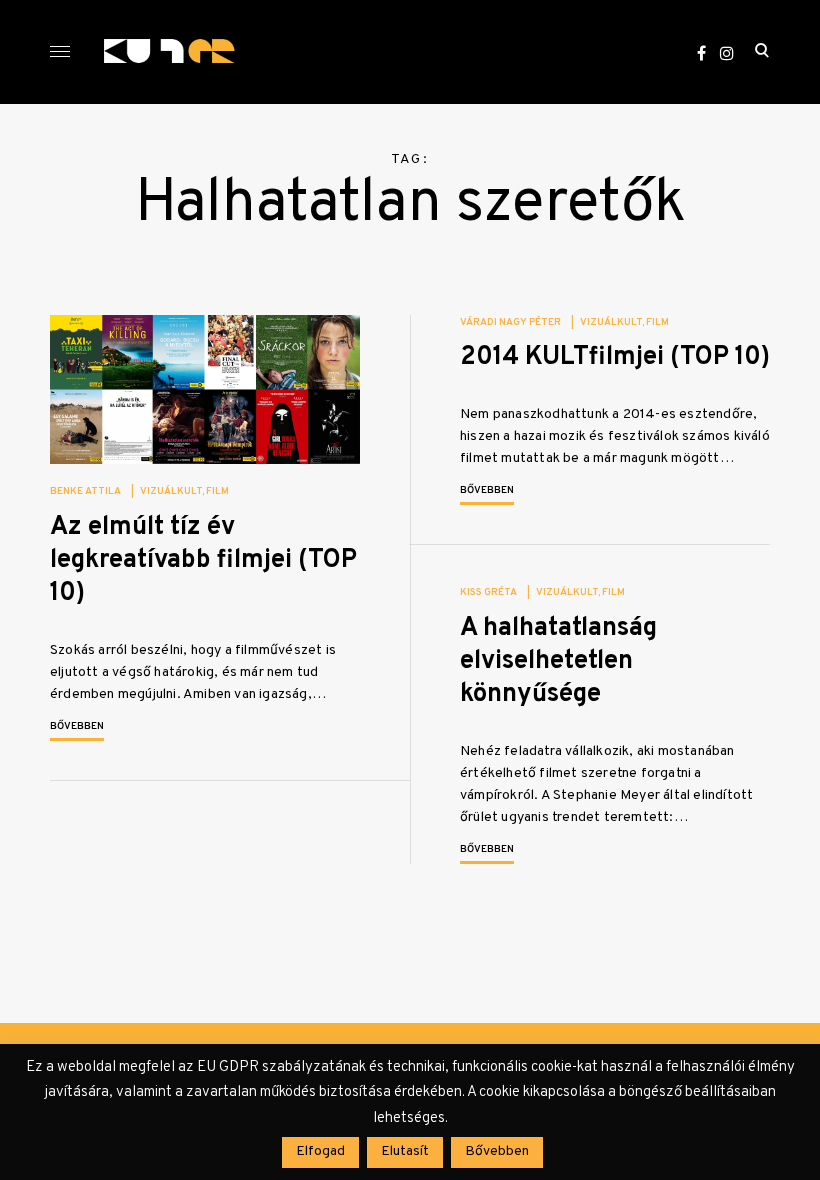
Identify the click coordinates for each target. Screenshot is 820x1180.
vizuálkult (171, 491)
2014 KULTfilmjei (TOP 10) (615, 357)
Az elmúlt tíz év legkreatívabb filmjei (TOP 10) (203, 561)
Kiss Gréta (488, 592)
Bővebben (77, 726)
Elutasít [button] (405, 1151)
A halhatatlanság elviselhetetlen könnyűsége (558, 662)
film (217, 491)
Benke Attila (85, 491)
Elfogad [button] (320, 1151)
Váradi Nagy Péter (510, 322)
